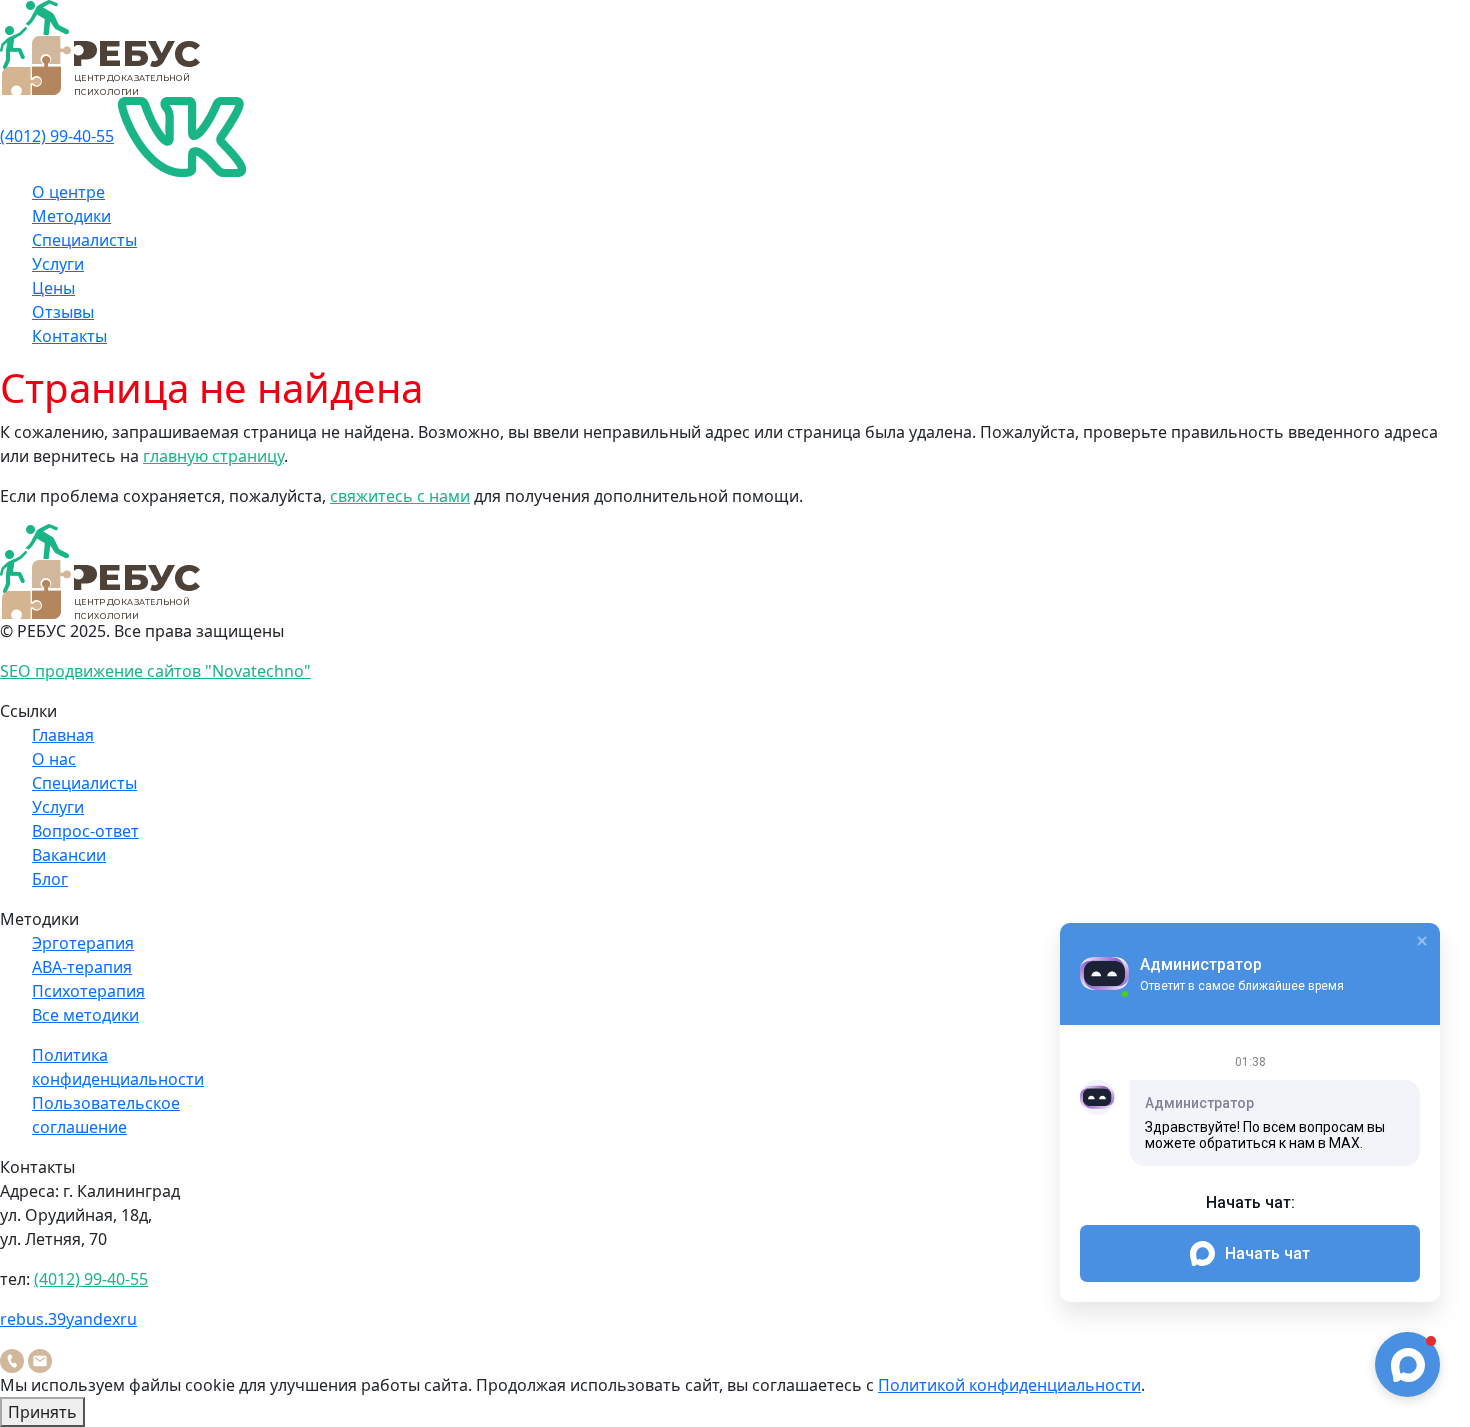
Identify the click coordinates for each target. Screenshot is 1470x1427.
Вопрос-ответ (85, 831)
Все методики (85, 1015)
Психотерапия (88, 991)
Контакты (69, 336)
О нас (54, 759)
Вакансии (69, 855)
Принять (42, 1412)
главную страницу (213, 456)
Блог (50, 879)
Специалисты (84, 240)
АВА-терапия (82, 967)
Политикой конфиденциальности (1009, 1385)
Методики (71, 216)
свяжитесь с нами (400, 496)
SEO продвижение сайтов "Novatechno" (155, 671)
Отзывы (63, 312)
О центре (68, 192)
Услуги (58, 264)
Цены (53, 288)
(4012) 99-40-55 (57, 136)
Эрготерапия (83, 943)
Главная (63, 735)
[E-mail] (40, 1359)
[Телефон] (12, 1359)
